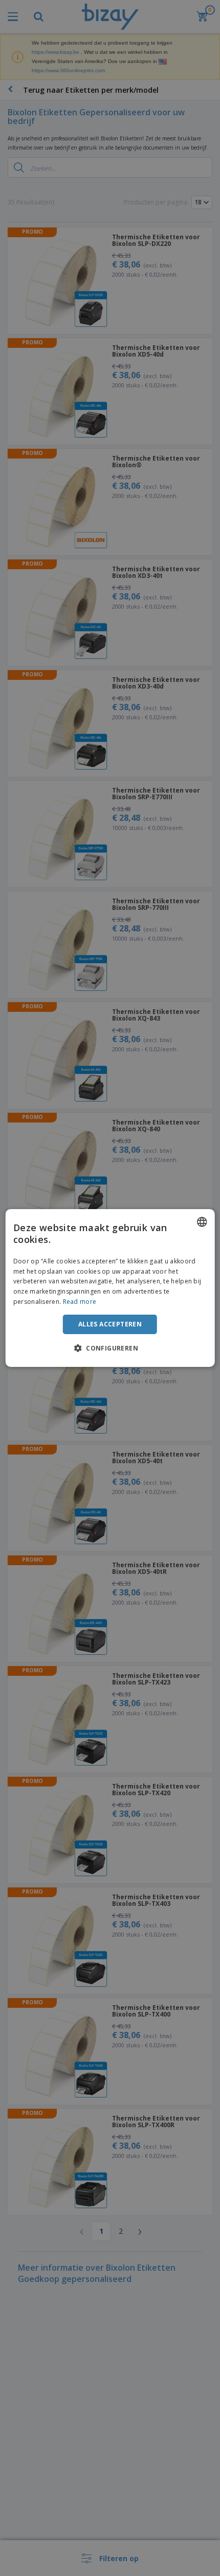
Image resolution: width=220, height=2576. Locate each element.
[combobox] (202, 1222)
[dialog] (110, 1288)
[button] (110, 1348)
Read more (80, 1302)
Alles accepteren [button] (110, 1324)
